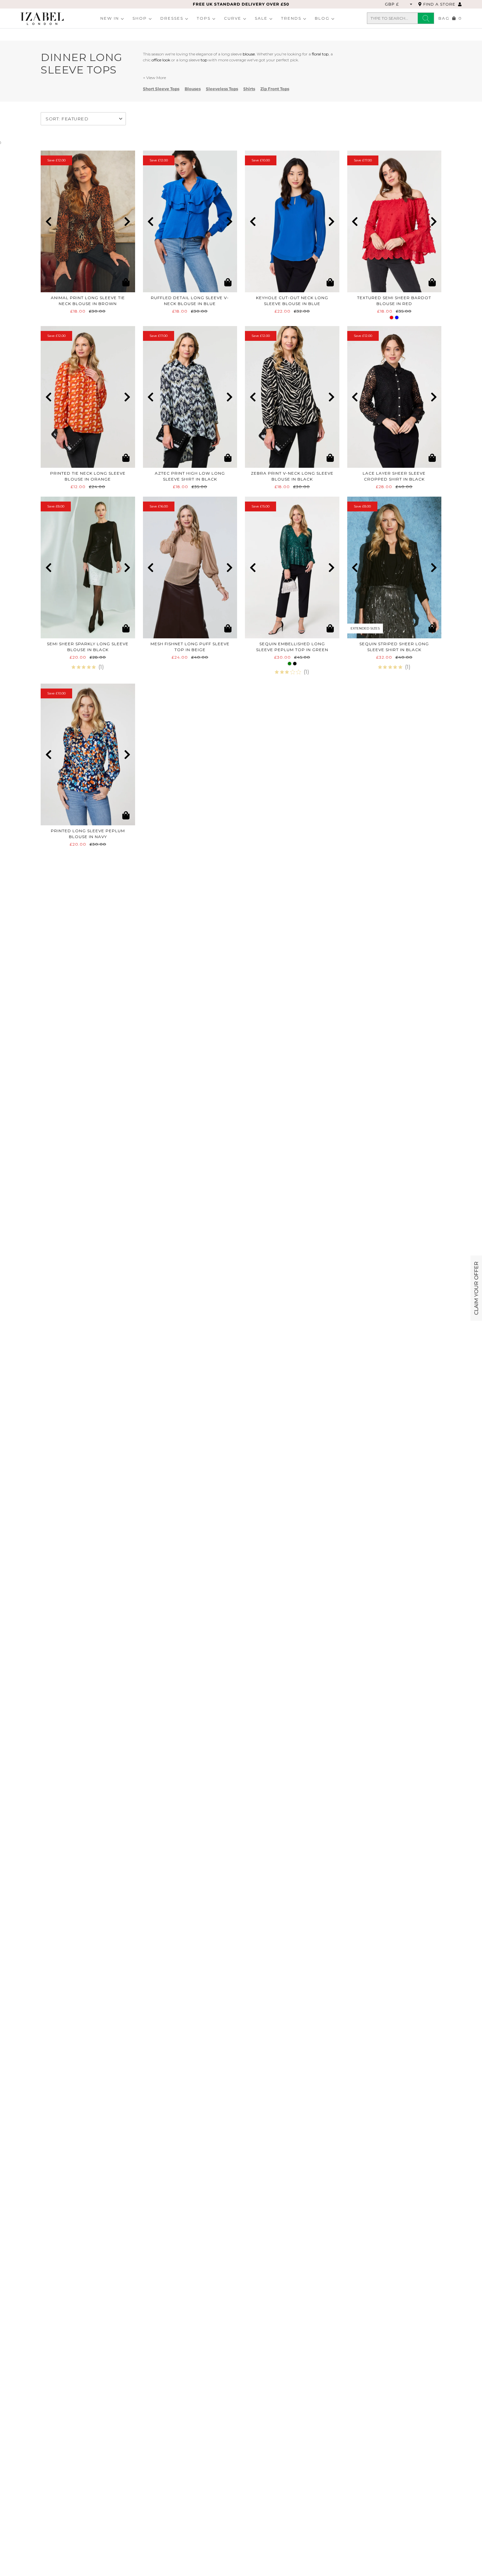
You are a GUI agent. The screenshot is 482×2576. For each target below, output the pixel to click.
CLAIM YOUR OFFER (476, 1288)
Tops (204, 18)
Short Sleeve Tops (161, 89)
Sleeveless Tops (222, 89)
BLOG (322, 18)
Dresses (172, 18)
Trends (291, 18)
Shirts (249, 89)
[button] (48, 221)
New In (110, 18)
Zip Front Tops (275, 89)
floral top (320, 54)
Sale (261, 18)
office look (161, 60)
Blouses (193, 89)
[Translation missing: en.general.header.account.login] (460, 4)
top (204, 60)
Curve (233, 18)
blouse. (249, 54)
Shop (140, 18)
